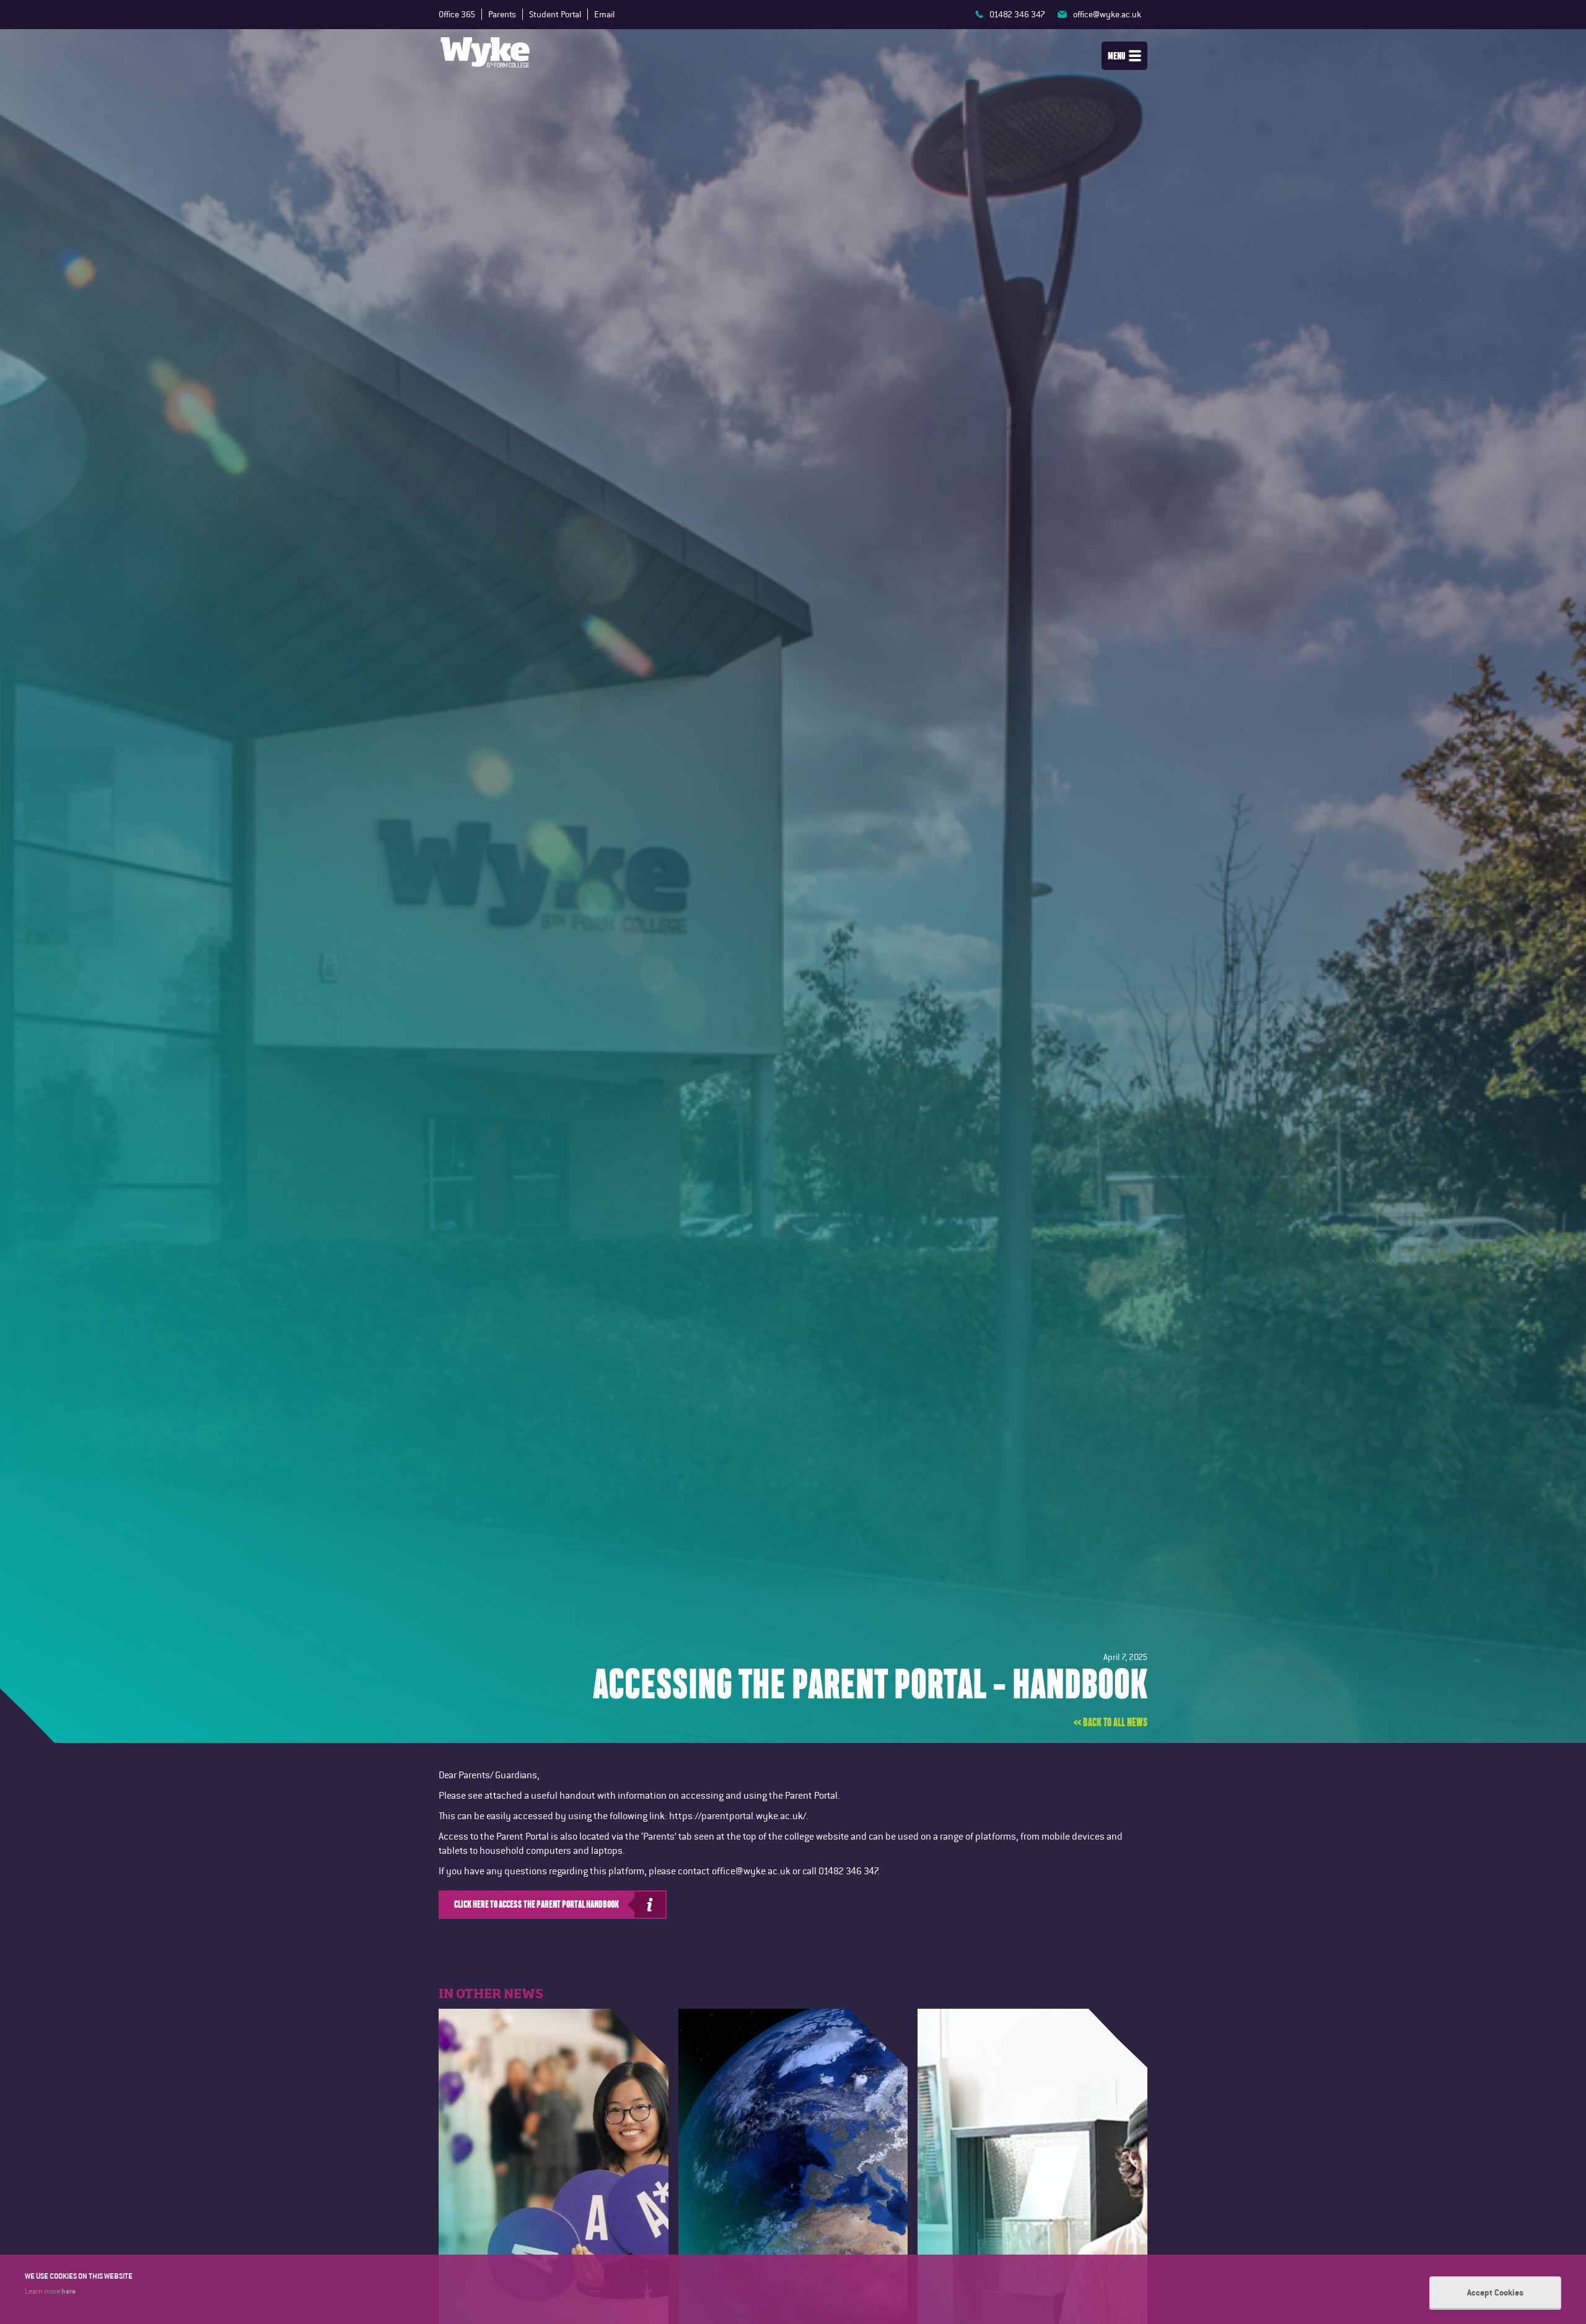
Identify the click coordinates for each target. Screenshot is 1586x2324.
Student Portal (555, 14)
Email (604, 14)
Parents (502, 14)
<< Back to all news (1111, 1722)
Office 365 (457, 14)
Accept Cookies (1495, 2292)
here (68, 2291)
